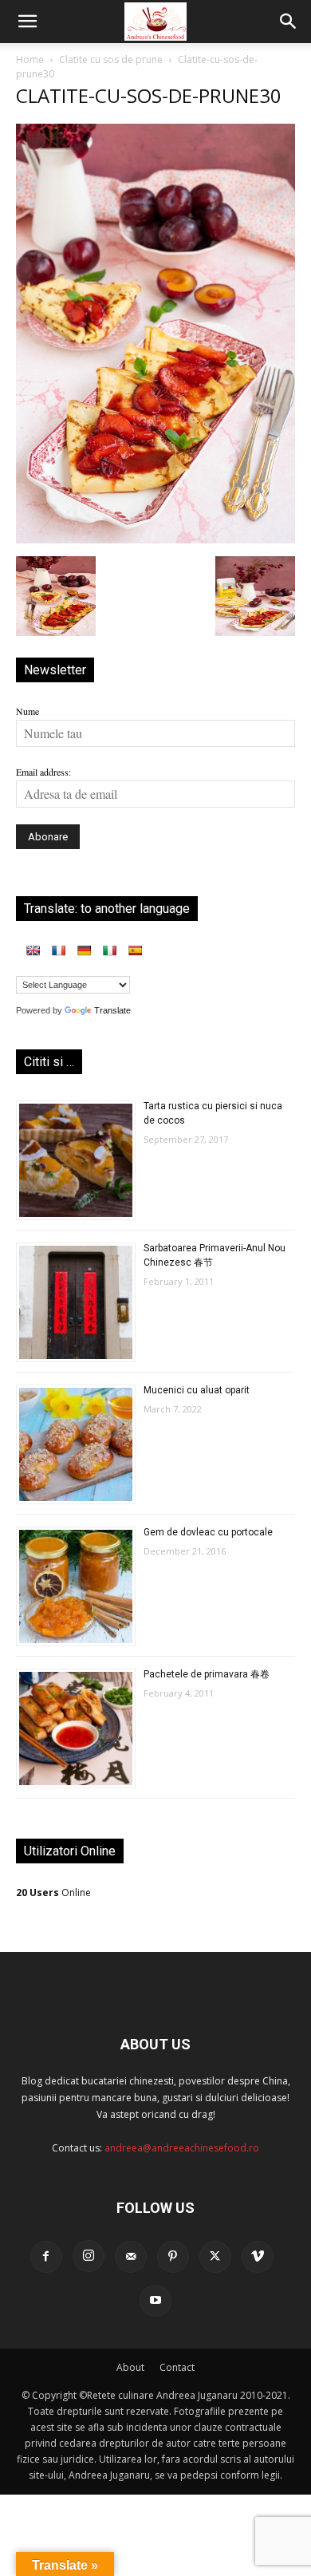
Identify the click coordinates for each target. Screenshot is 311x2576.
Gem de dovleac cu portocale (208, 1532)
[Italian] (109, 950)
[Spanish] (135, 950)
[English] (33, 950)
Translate (112, 1010)
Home (30, 59)
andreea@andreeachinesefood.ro (182, 2148)
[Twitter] (215, 2257)
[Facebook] (46, 2257)
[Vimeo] (258, 2257)
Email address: (43, 772)
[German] (84, 950)
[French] (58, 950)
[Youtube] (155, 2301)
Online (53, 1892)
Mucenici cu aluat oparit (197, 1390)
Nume (28, 711)
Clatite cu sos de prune (111, 59)
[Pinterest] (173, 2257)
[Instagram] (89, 2256)
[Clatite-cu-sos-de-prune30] (155, 539)
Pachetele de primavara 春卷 (207, 1674)
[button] (27, 22)
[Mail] (131, 2257)
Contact (177, 2367)
